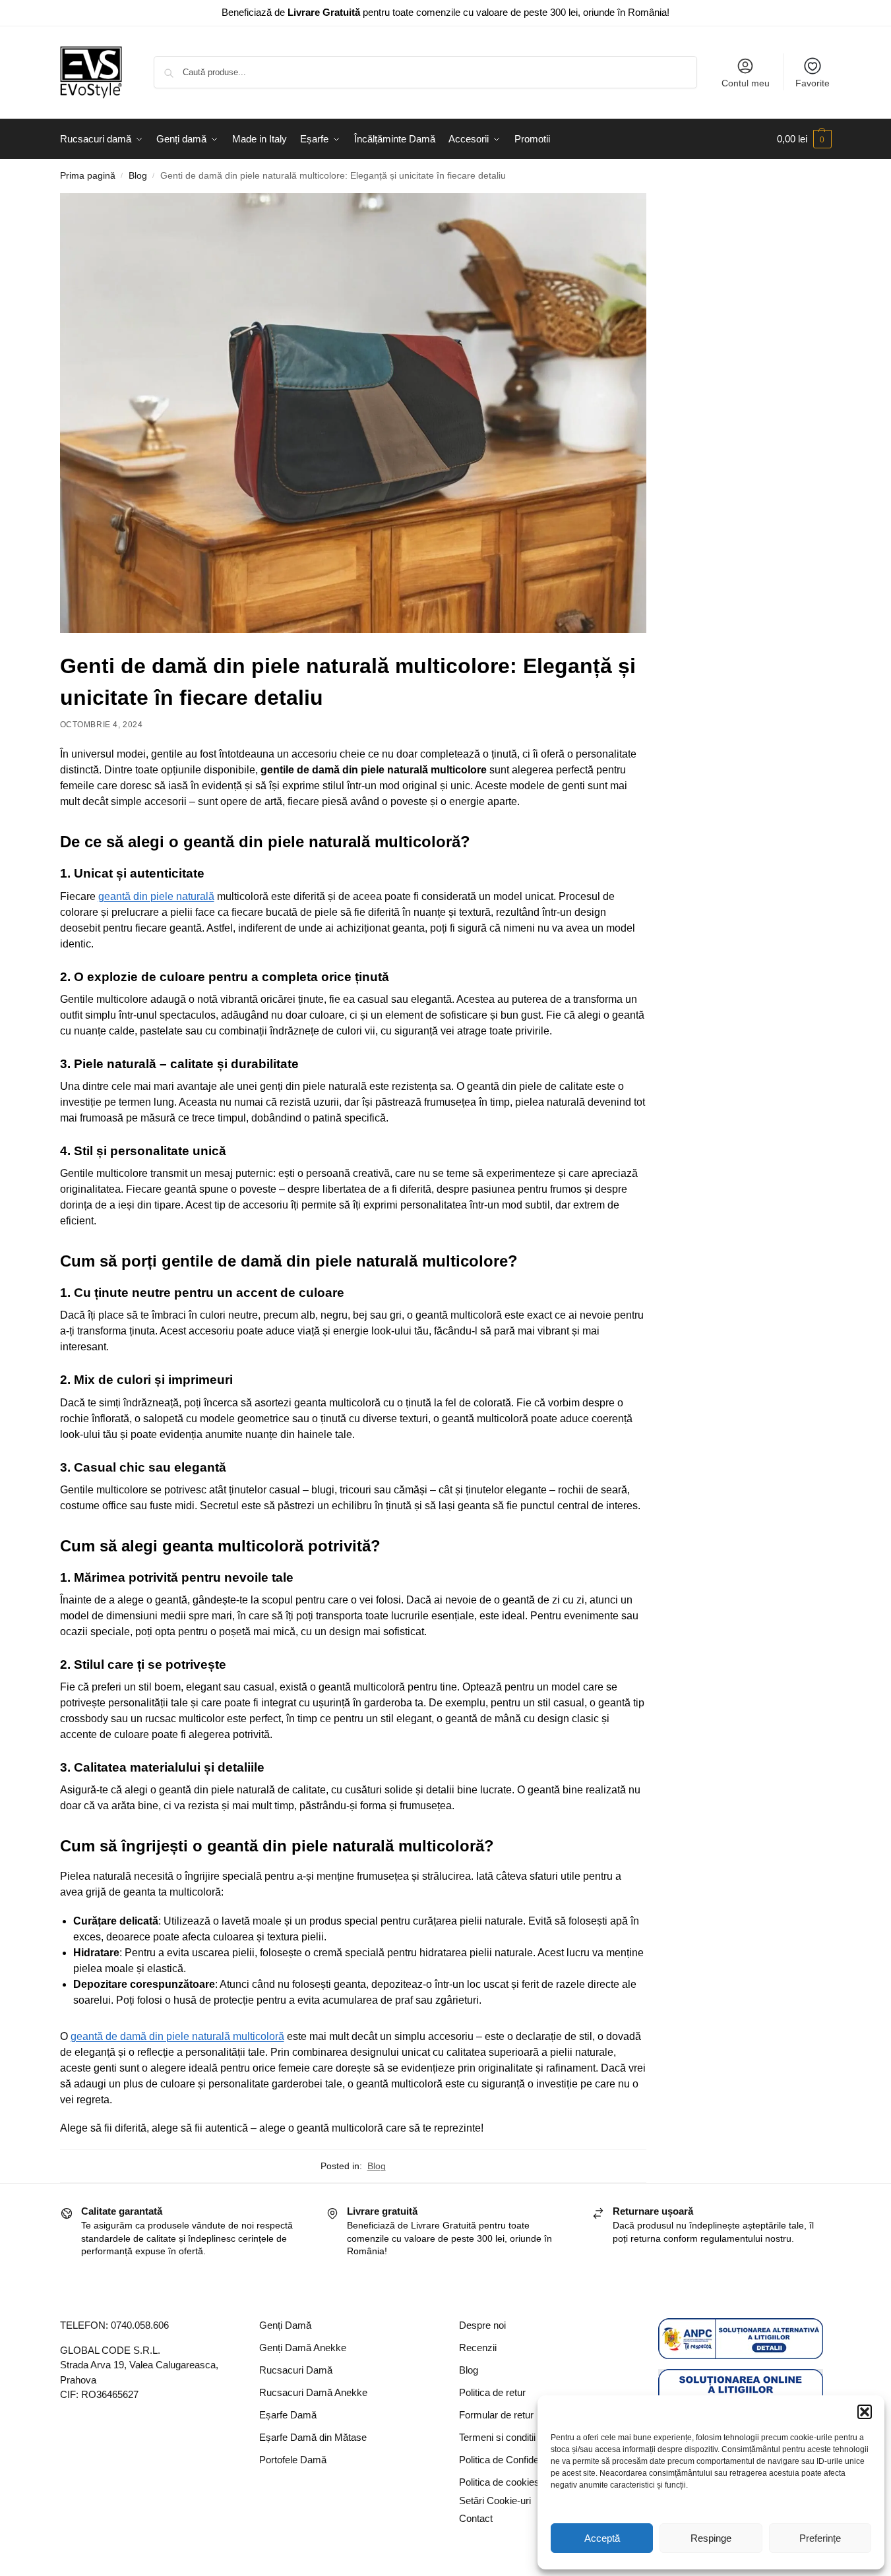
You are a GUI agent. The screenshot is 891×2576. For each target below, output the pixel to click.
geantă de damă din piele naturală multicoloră (177, 2036)
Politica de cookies (499, 2482)
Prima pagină (88, 176)
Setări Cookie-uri (495, 2501)
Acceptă (602, 2538)
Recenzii (478, 2348)
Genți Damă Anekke (303, 2348)
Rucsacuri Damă (296, 2370)
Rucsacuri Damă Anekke (313, 2392)
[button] (865, 2412)
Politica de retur (492, 2392)
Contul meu (746, 83)
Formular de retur (496, 2415)
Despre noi (482, 2325)
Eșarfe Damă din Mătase (313, 2437)
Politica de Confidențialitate (516, 2460)
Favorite (813, 83)
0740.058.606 (140, 2325)
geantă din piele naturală (156, 896)
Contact (476, 2518)
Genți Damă (285, 2325)
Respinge (711, 2538)
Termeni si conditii (497, 2437)
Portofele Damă (293, 2460)
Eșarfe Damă (288, 2415)
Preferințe (820, 2538)
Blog (138, 176)
